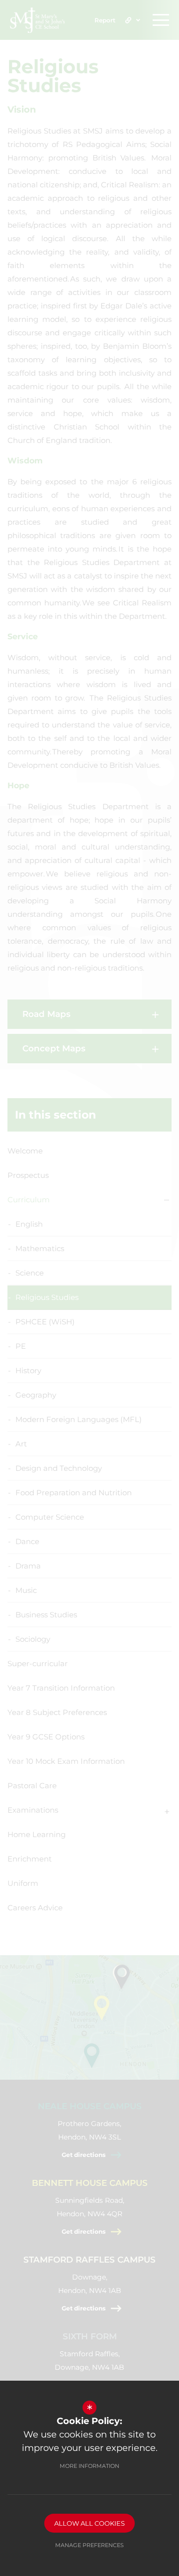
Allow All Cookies (89, 2523)
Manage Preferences (89, 2545)
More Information (89, 2466)
